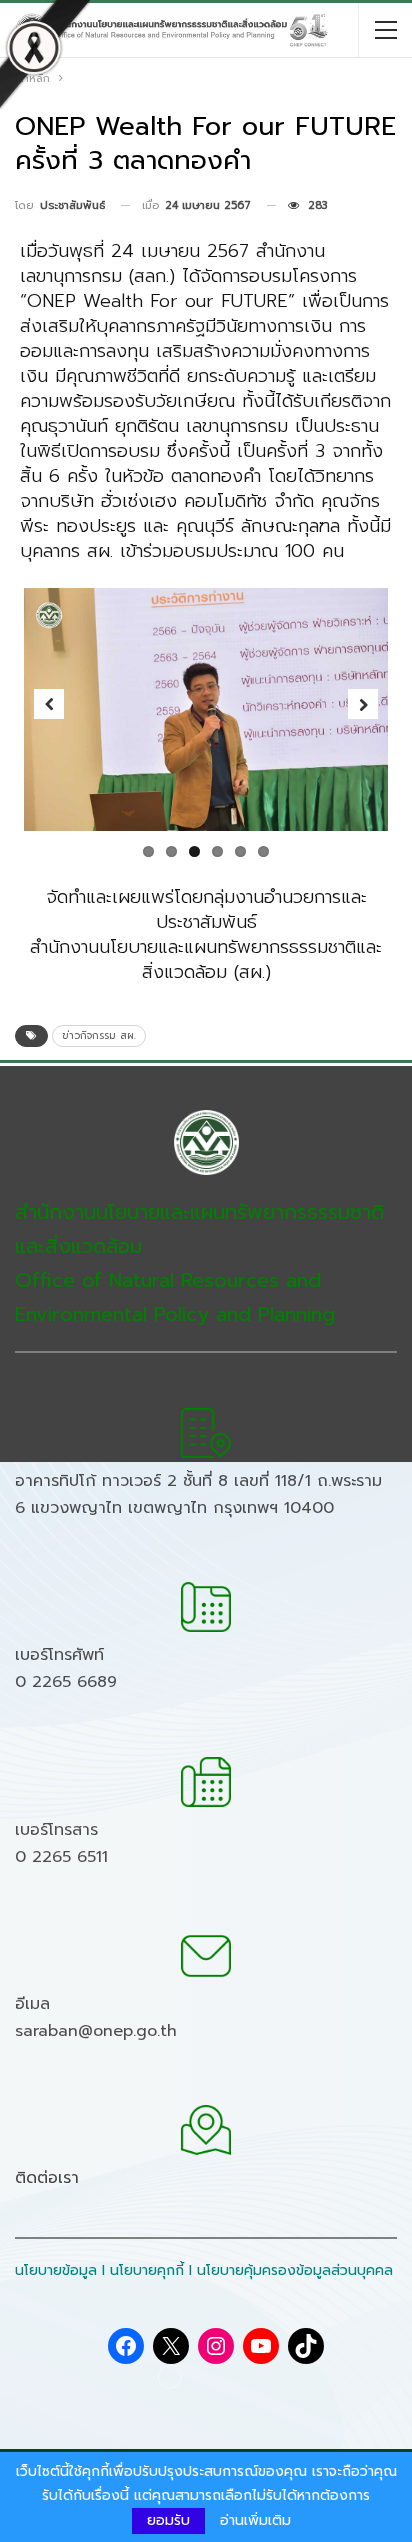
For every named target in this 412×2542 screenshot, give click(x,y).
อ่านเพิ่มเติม (255, 2521)
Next (363, 704)
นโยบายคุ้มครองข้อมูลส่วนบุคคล (295, 2270)
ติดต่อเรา (47, 2178)
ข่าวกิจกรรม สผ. (99, 1035)
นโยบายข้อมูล (56, 2270)
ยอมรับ (168, 2520)
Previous (49, 704)
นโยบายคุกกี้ (147, 2270)
